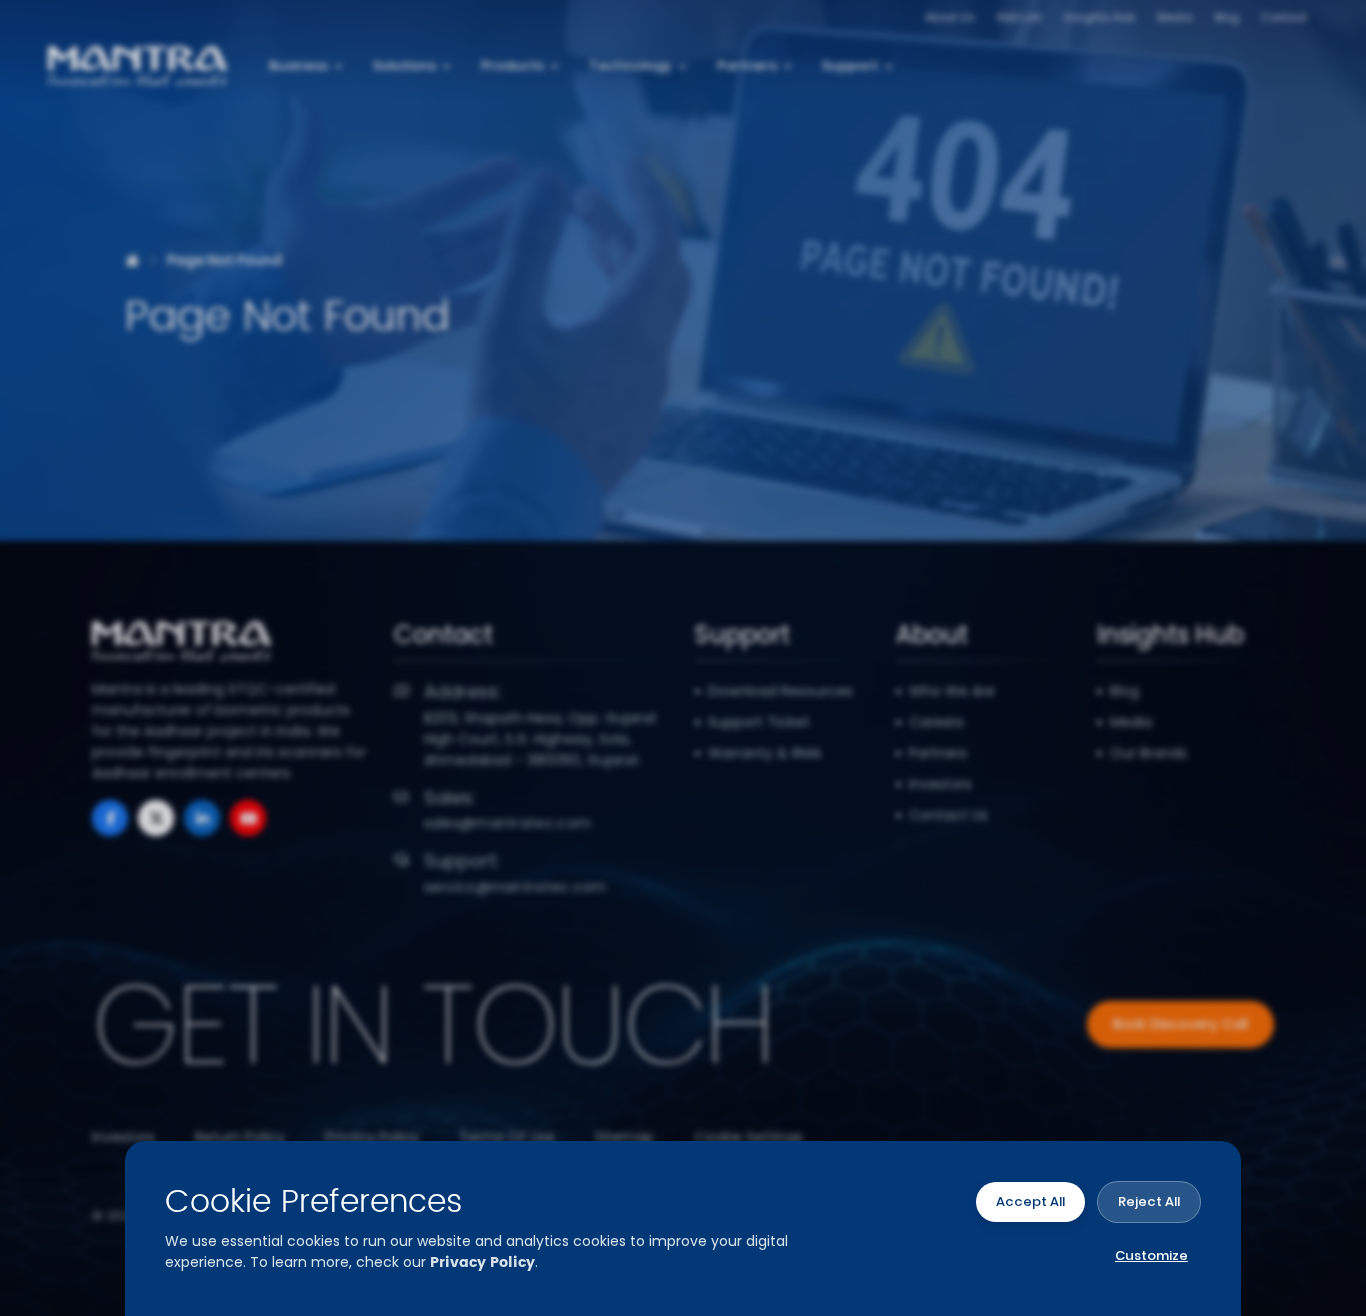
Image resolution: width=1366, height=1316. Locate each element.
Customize (1151, 1255)
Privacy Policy (482, 1262)
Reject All (1149, 1201)
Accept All (1030, 1201)
